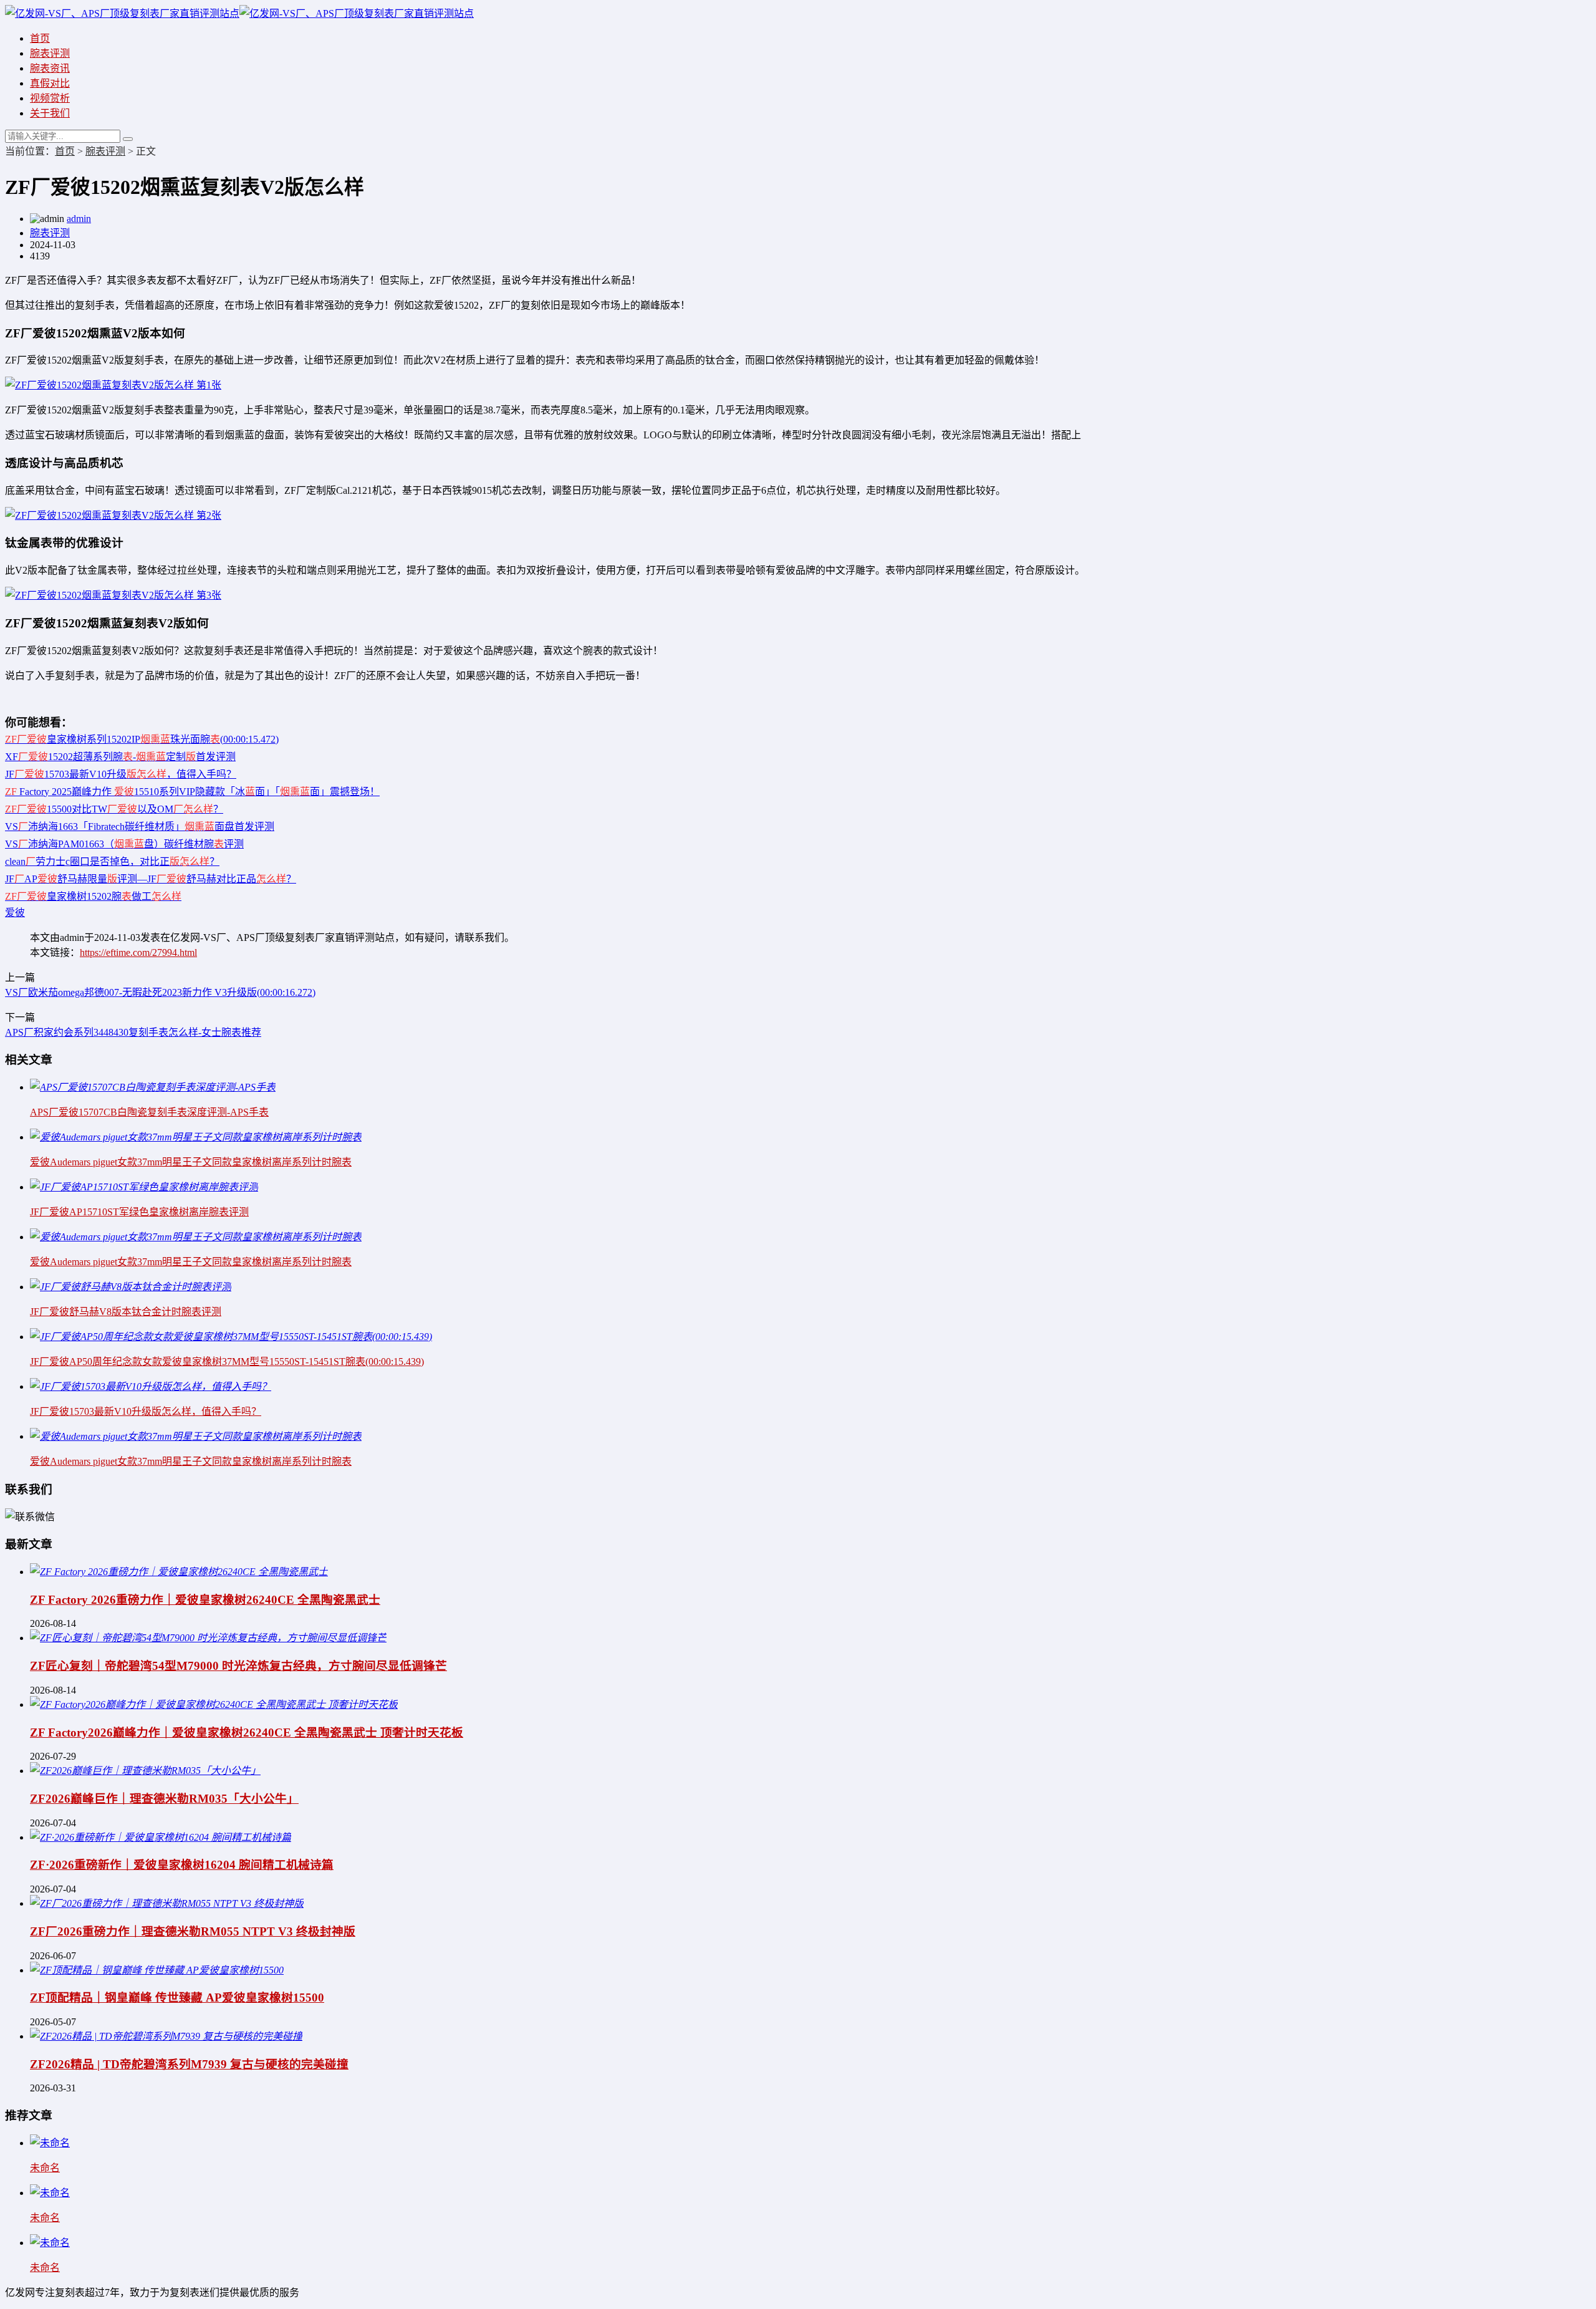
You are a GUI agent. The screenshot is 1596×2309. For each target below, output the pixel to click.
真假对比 (50, 83)
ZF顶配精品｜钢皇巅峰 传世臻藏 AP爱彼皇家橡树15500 (177, 1998)
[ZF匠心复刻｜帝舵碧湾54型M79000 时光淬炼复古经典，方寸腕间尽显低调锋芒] (208, 1638)
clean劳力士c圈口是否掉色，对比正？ (112, 861)
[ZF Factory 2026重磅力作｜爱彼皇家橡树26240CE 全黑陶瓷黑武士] (179, 1572)
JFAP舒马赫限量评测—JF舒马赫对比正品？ (151, 879)
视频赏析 (50, 98)
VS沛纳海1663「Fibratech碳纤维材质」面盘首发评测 (140, 827)
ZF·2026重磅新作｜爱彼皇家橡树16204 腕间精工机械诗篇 (182, 1865)
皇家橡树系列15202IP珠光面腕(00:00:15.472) (142, 739)
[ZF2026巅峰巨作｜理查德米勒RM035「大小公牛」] (145, 1771)
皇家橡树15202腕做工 (93, 896)
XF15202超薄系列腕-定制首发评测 (120, 757)
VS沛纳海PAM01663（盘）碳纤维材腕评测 (124, 844)
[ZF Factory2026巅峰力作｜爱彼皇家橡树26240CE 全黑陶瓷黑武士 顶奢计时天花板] (214, 1704)
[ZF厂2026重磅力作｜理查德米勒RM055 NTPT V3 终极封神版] (167, 1903)
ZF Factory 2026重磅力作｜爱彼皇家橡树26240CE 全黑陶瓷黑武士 (205, 1600)
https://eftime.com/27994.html (138, 952)
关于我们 (50, 113)
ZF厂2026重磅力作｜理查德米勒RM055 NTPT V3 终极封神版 (193, 1931)
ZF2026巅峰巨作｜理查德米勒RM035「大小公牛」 (164, 1799)
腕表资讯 (50, 68)
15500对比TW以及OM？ (114, 809)
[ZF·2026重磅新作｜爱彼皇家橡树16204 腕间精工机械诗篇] (161, 1837)
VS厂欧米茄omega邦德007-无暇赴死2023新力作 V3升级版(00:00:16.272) (160, 992)
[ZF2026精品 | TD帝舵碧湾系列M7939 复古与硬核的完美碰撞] (166, 2036)
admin (79, 219)
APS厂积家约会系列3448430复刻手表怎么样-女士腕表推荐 (133, 1032)
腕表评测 (50, 53)
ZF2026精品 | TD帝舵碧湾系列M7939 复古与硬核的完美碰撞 (189, 2064)
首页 (40, 38)
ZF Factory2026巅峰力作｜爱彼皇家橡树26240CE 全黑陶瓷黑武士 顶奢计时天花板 (247, 1733)
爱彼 (15, 913)
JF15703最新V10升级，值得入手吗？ (121, 774)
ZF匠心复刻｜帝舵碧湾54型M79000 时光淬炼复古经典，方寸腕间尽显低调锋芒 (238, 1666)
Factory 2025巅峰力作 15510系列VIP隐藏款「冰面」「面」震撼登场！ (192, 792)
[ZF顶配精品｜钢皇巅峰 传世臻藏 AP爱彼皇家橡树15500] (157, 1970)
